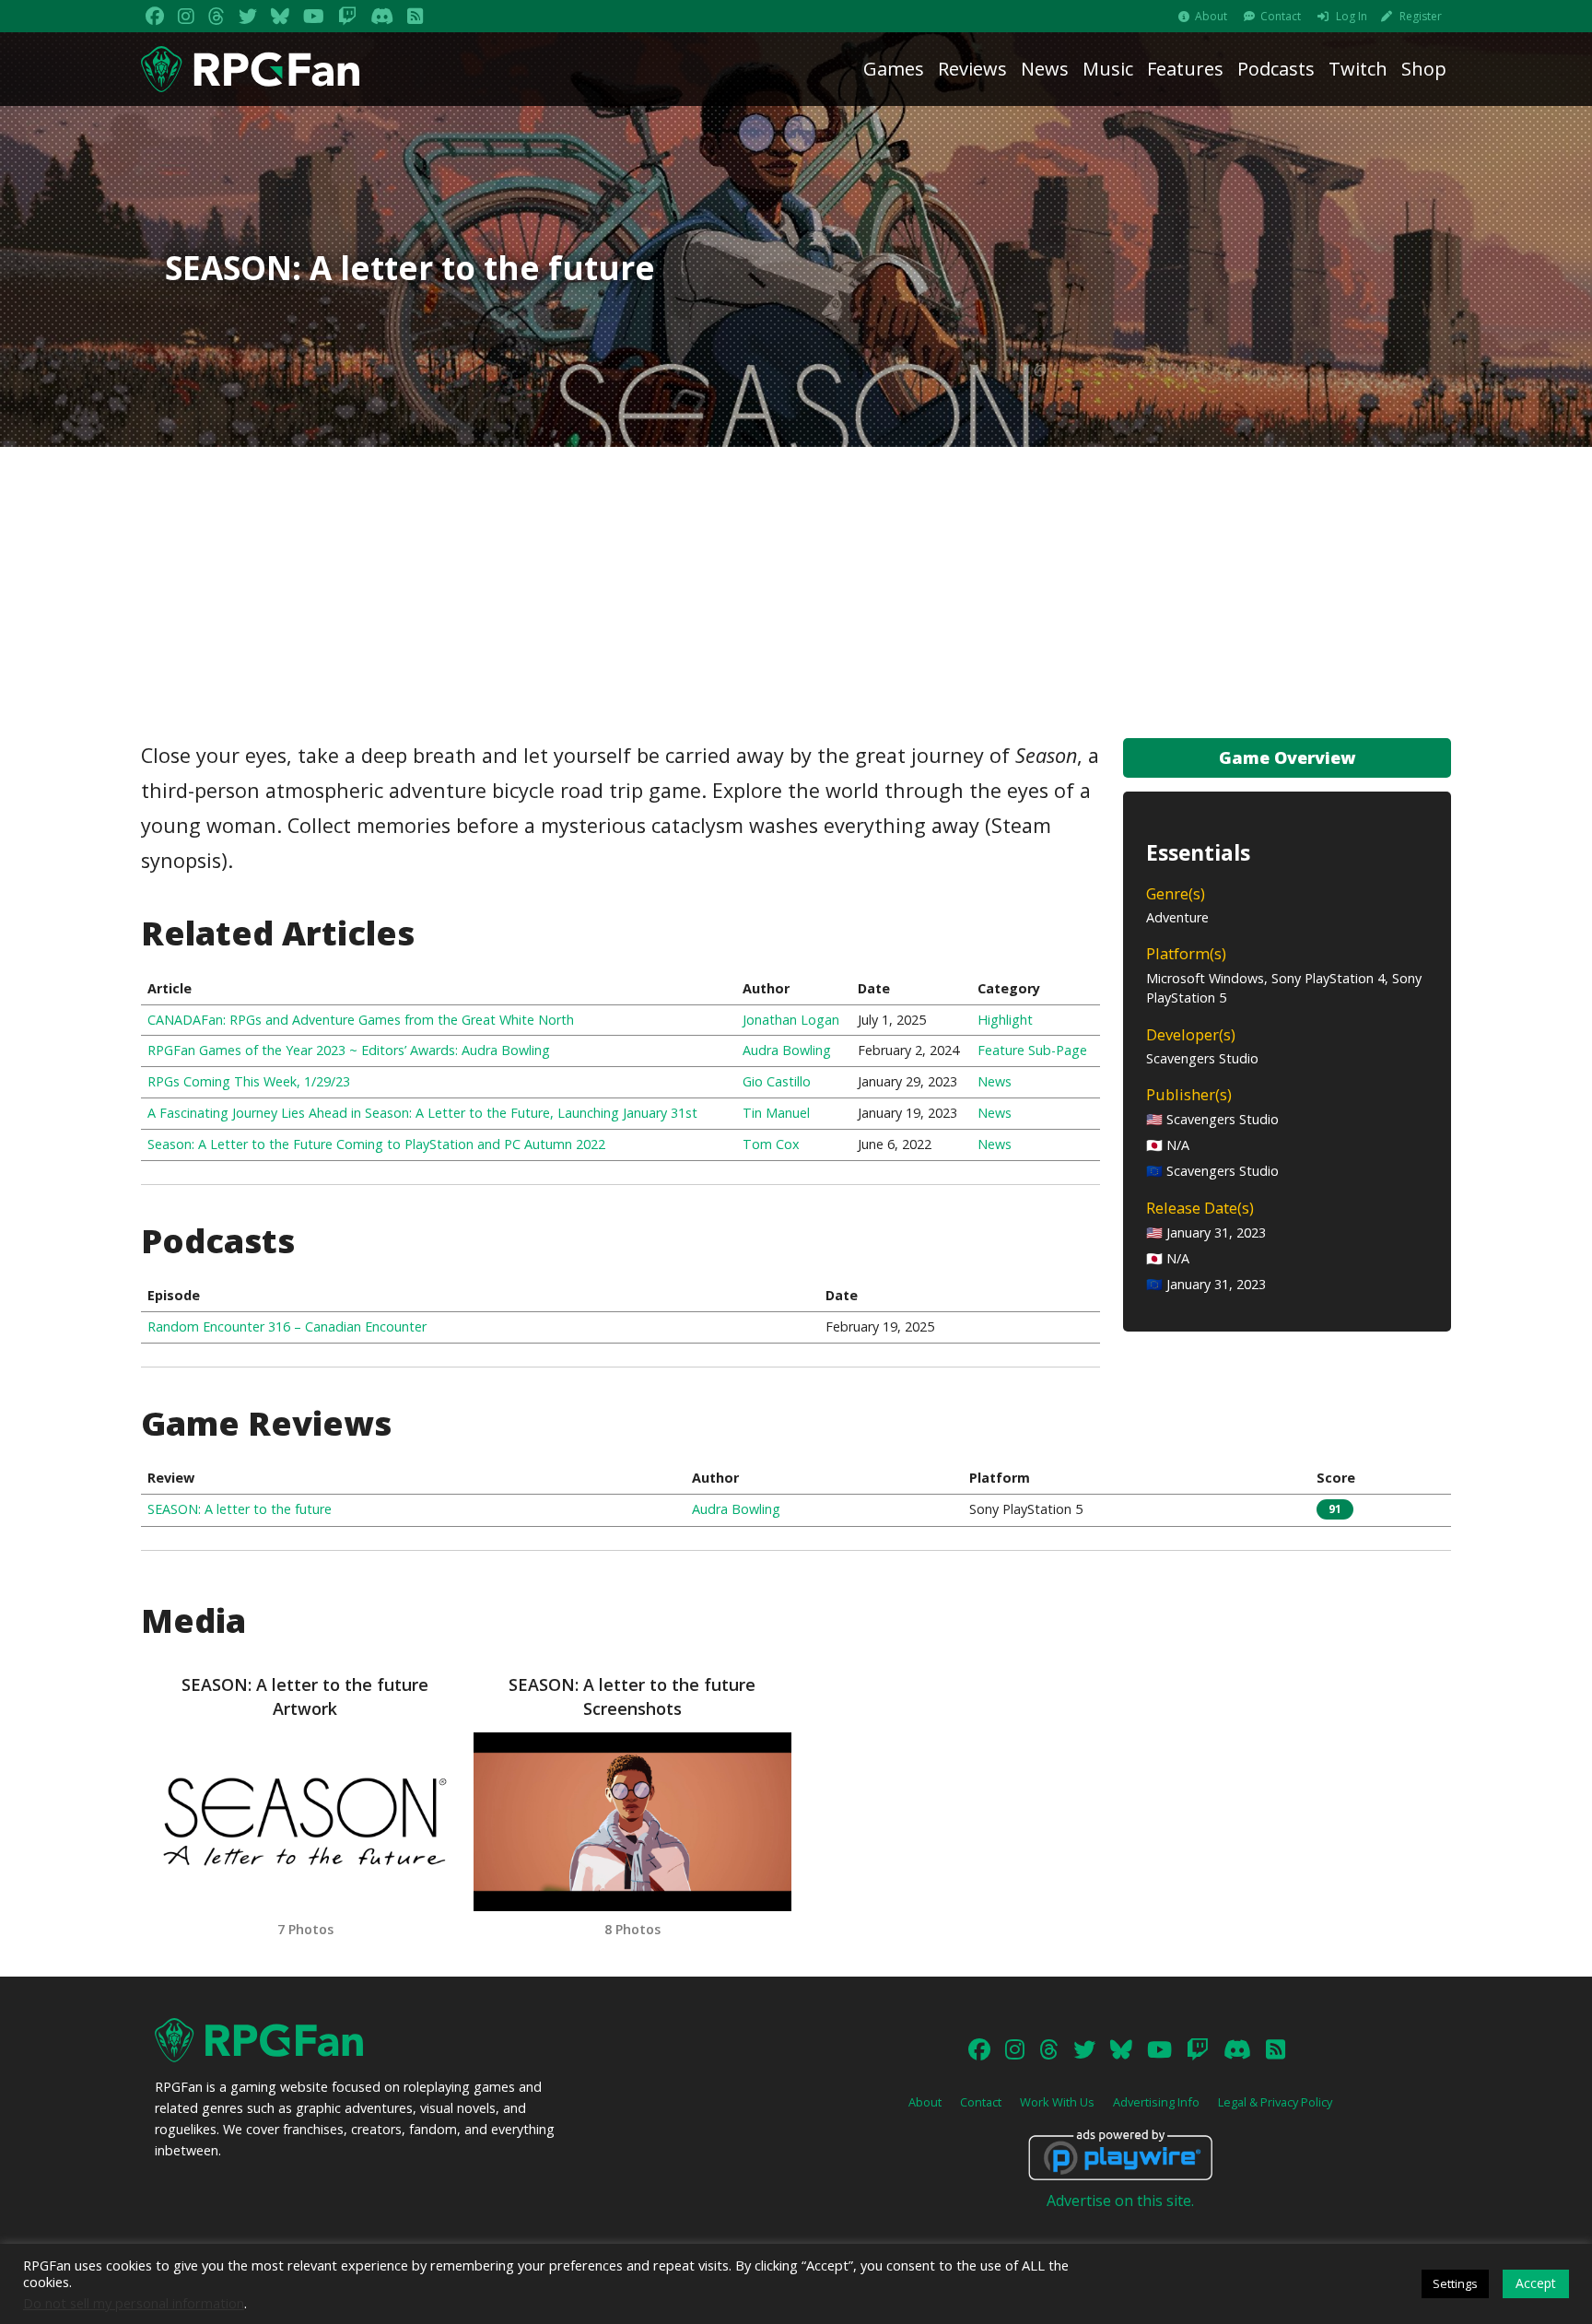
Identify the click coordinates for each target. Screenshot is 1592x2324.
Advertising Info (1156, 2102)
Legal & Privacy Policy (1275, 2102)
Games (894, 69)
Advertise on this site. (1120, 2201)
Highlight (1005, 1020)
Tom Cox (771, 1144)
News (1045, 69)
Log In (1352, 16)
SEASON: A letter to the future (240, 1509)
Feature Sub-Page (1032, 1050)
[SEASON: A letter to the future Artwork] (304, 1822)
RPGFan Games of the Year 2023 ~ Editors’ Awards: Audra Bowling (349, 1050)
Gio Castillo (777, 1081)
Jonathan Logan (791, 1020)
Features (1185, 69)
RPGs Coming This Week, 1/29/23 (249, 1081)
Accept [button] (1536, 2283)
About (1211, 16)
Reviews (972, 69)
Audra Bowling (787, 1050)
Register (1421, 16)
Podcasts (1276, 69)
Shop (1424, 69)
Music (1108, 69)
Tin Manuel (776, 1113)
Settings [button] (1455, 2283)
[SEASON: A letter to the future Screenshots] (632, 1822)
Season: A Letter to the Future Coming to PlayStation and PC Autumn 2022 (376, 1144)
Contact (1281, 16)
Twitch (1358, 69)
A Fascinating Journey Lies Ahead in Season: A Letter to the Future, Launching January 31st (422, 1113)
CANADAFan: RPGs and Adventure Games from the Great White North (361, 1020)
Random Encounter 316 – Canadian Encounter (287, 1326)
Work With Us (1057, 2102)
